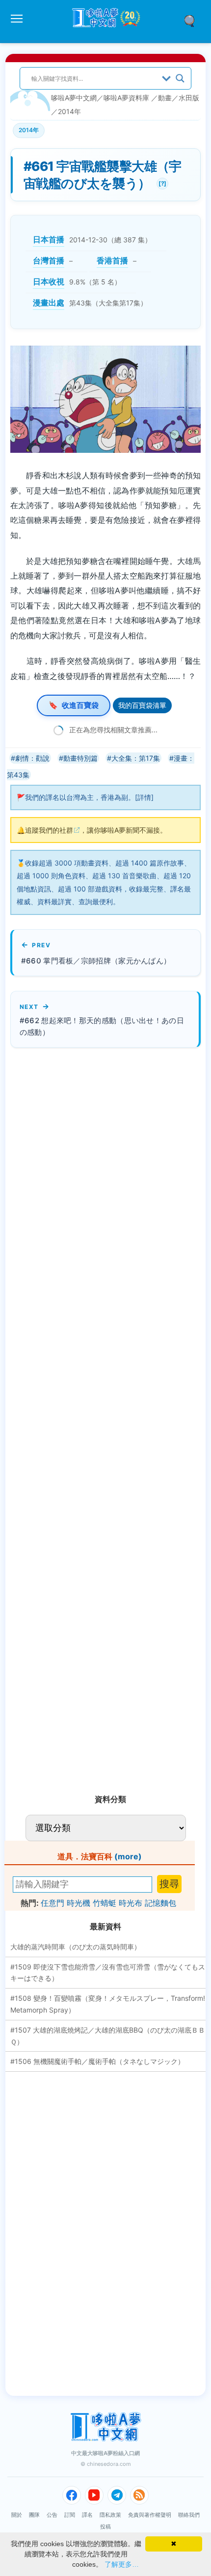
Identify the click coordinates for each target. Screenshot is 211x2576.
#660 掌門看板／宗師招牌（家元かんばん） (96, 961)
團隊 (34, 2515)
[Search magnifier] (180, 78)
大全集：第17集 (136, 758)
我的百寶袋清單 (142, 705)
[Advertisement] (84, 1417)
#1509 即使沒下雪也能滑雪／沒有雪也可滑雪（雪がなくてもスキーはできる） (108, 1973)
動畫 (165, 98)
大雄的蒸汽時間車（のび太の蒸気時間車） (76, 1947)
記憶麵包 (160, 1903)
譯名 (87, 2515)
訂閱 (70, 2515)
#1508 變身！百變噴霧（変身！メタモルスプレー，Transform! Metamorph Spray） (108, 2004)
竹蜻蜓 (105, 1903)
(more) (128, 1856)
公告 (52, 2515)
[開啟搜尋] (193, 20)
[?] (161, 182)
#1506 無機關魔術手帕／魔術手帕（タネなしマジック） (97, 2061)
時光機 (79, 1903)
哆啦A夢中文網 (74, 98)
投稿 (105, 2527)
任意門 (53, 1903)
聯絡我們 (189, 2515)
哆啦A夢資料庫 (126, 98)
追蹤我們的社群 (49, 830)
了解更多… (122, 2564)
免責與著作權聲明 (150, 2515)
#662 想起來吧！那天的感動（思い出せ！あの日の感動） (102, 1027)
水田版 (189, 98)
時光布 (131, 1903)
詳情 (144, 797)
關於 (17, 2515)
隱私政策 (110, 2515)
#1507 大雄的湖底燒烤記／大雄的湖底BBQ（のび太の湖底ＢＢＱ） (108, 2036)
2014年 (69, 111)
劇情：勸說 (32, 758)
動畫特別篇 (80, 758)
